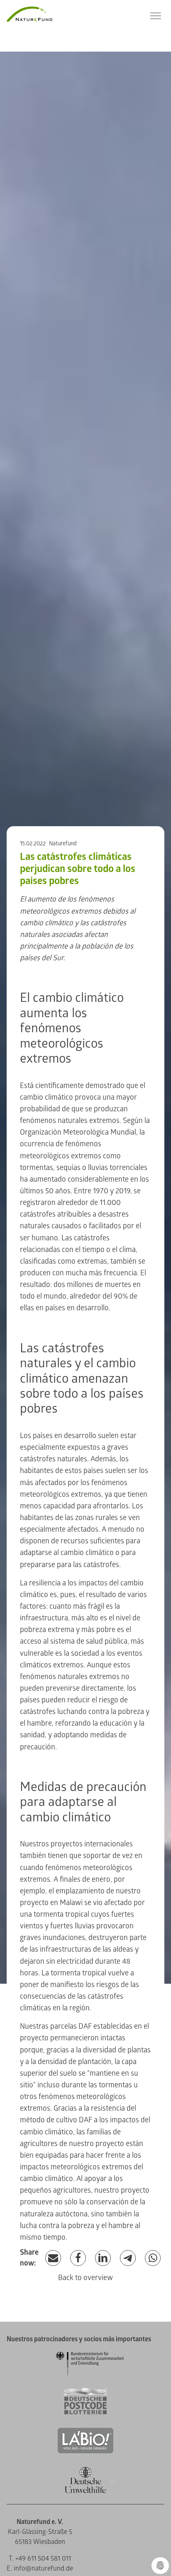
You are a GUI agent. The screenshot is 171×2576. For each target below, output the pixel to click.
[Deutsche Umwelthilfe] (85, 2492)
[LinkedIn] (103, 2258)
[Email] (53, 2258)
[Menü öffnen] (156, 16)
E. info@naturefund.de (40, 2569)
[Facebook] (78, 2258)
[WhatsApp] (153, 2258)
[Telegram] (128, 2258)
